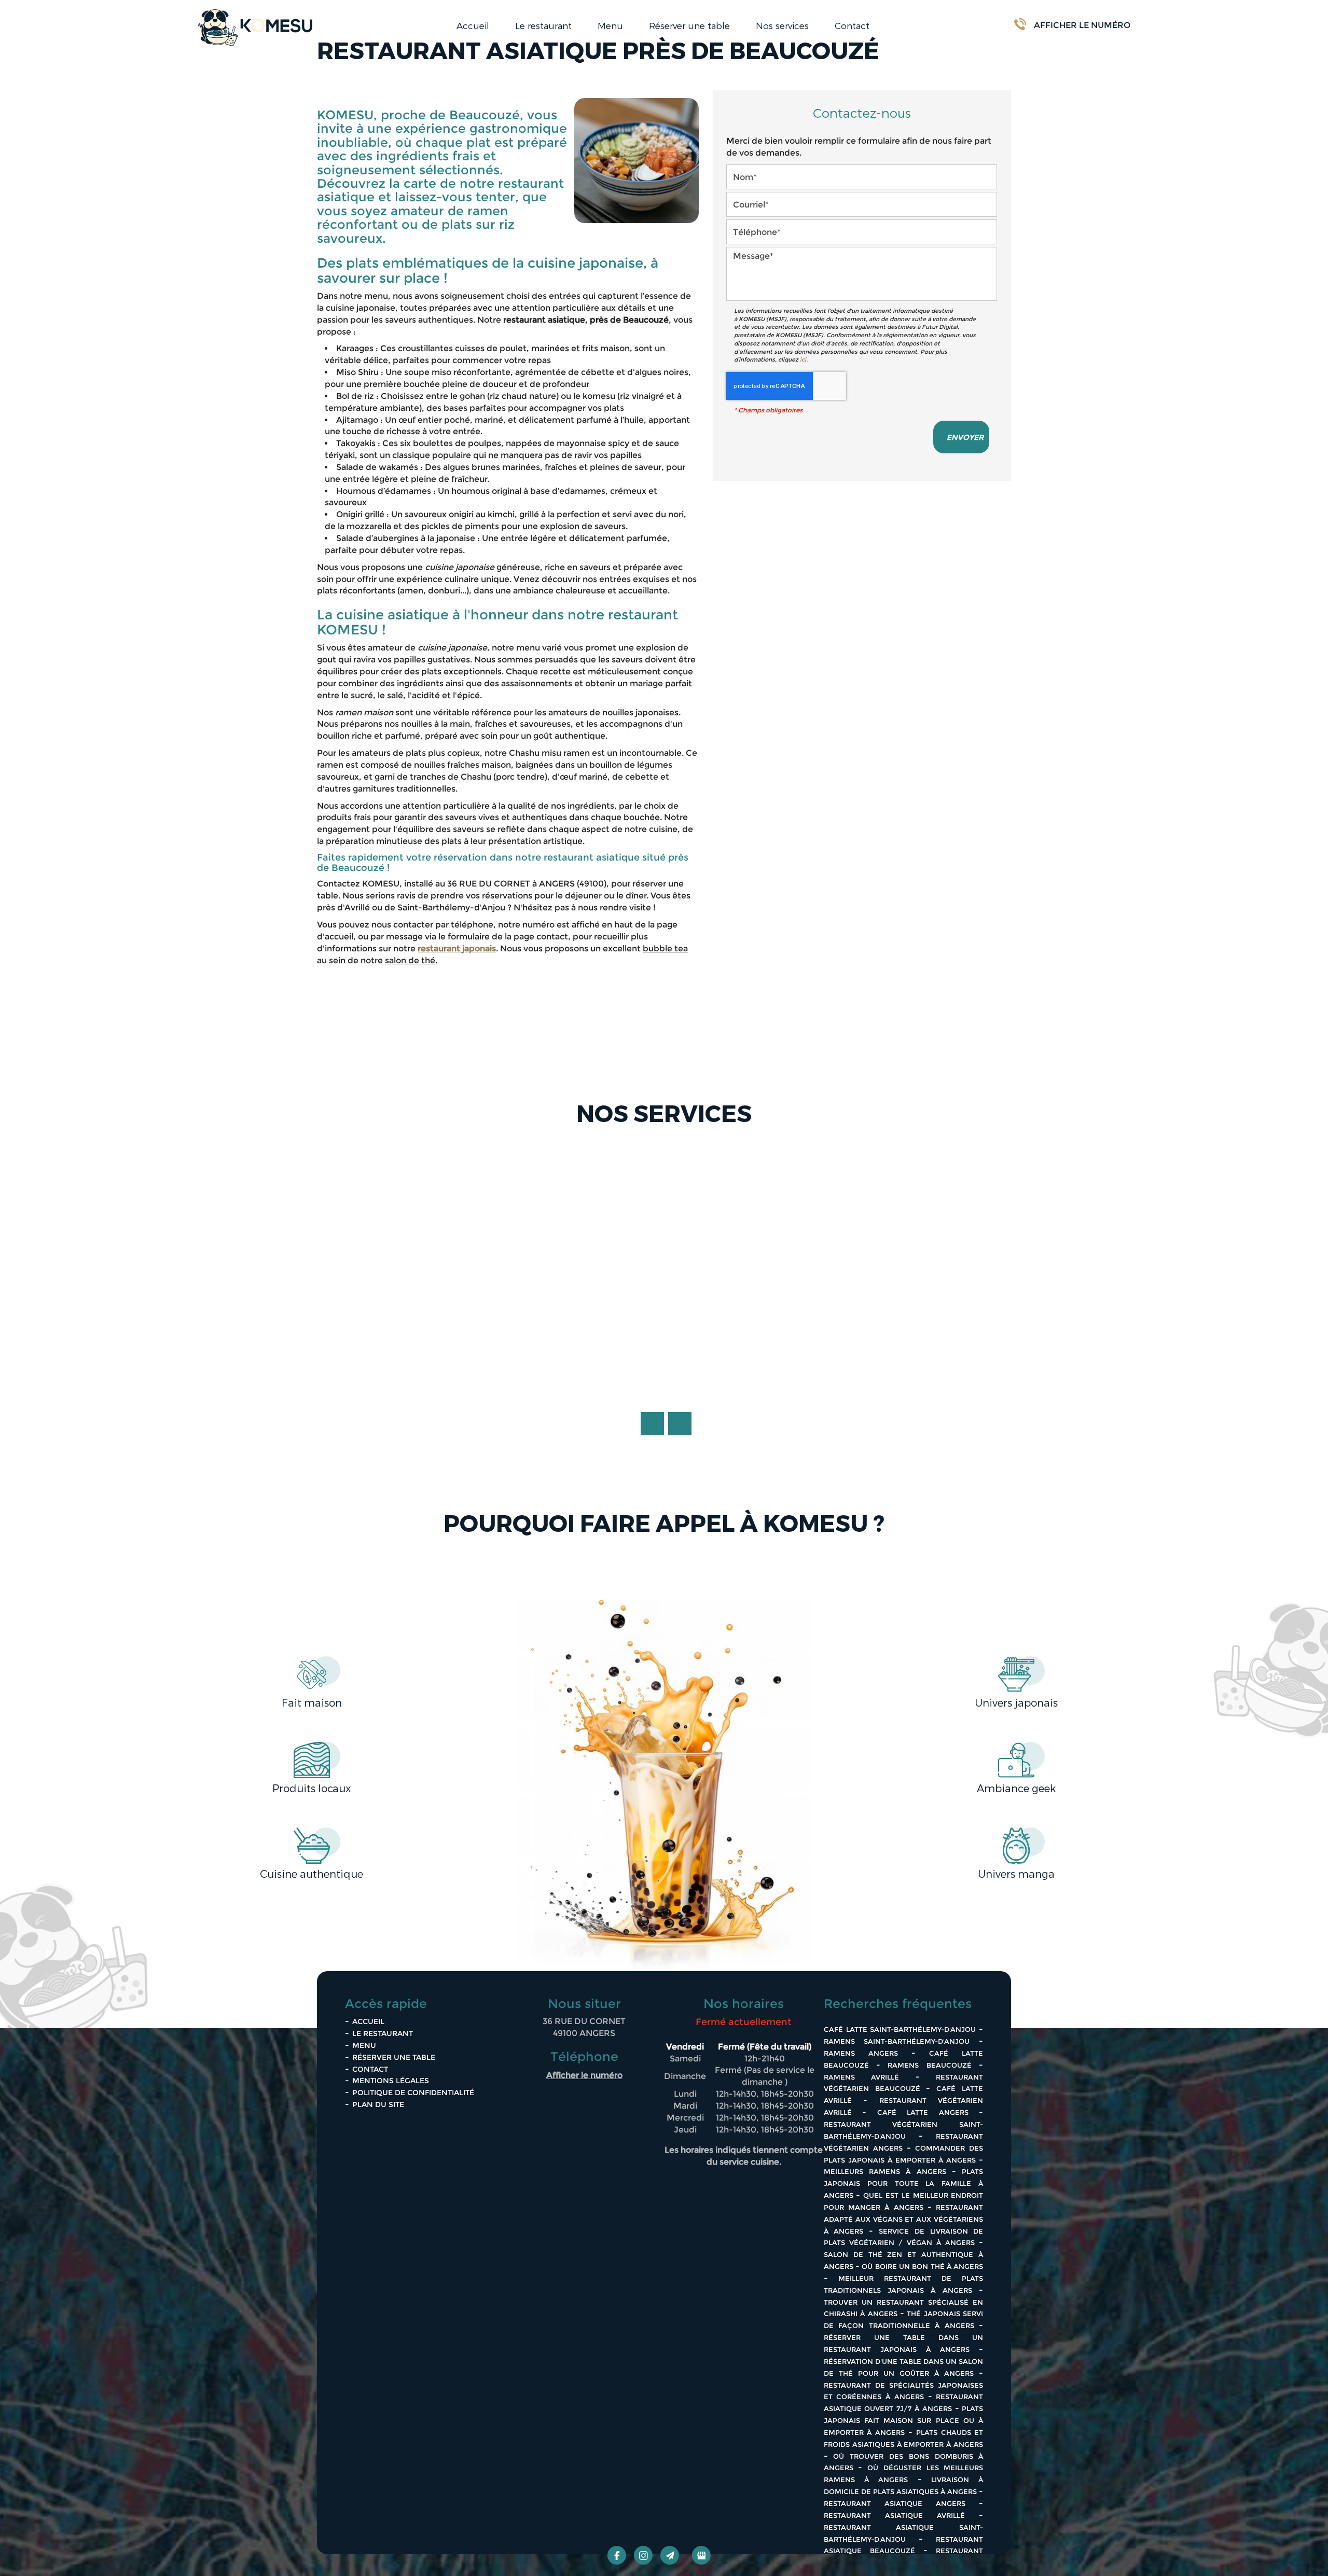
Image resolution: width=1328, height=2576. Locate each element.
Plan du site (378, 2104)
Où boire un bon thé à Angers (922, 2266)
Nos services (782, 25)
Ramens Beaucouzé (929, 2065)
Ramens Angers (861, 2053)
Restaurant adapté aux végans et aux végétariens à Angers (904, 2219)
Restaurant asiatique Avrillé (894, 2515)
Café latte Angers (923, 2112)
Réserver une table (689, 25)
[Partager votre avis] (701, 2555)
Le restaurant (543, 25)
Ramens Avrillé (862, 2077)
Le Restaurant (383, 2033)
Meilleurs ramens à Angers (885, 2171)
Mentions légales (391, 2081)
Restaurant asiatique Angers (895, 2503)
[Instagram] (643, 2555)
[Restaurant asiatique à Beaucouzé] (637, 161)
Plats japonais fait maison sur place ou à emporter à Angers (904, 2420)
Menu (610, 25)
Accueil (473, 25)
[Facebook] (617, 2555)
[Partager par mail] (670, 2555)
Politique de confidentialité (413, 2093)
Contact (852, 25)
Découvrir (664, 1381)
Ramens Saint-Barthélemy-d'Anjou (897, 2041)
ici (803, 359)
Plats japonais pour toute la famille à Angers (904, 2183)
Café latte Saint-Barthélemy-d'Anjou (900, 2029)
